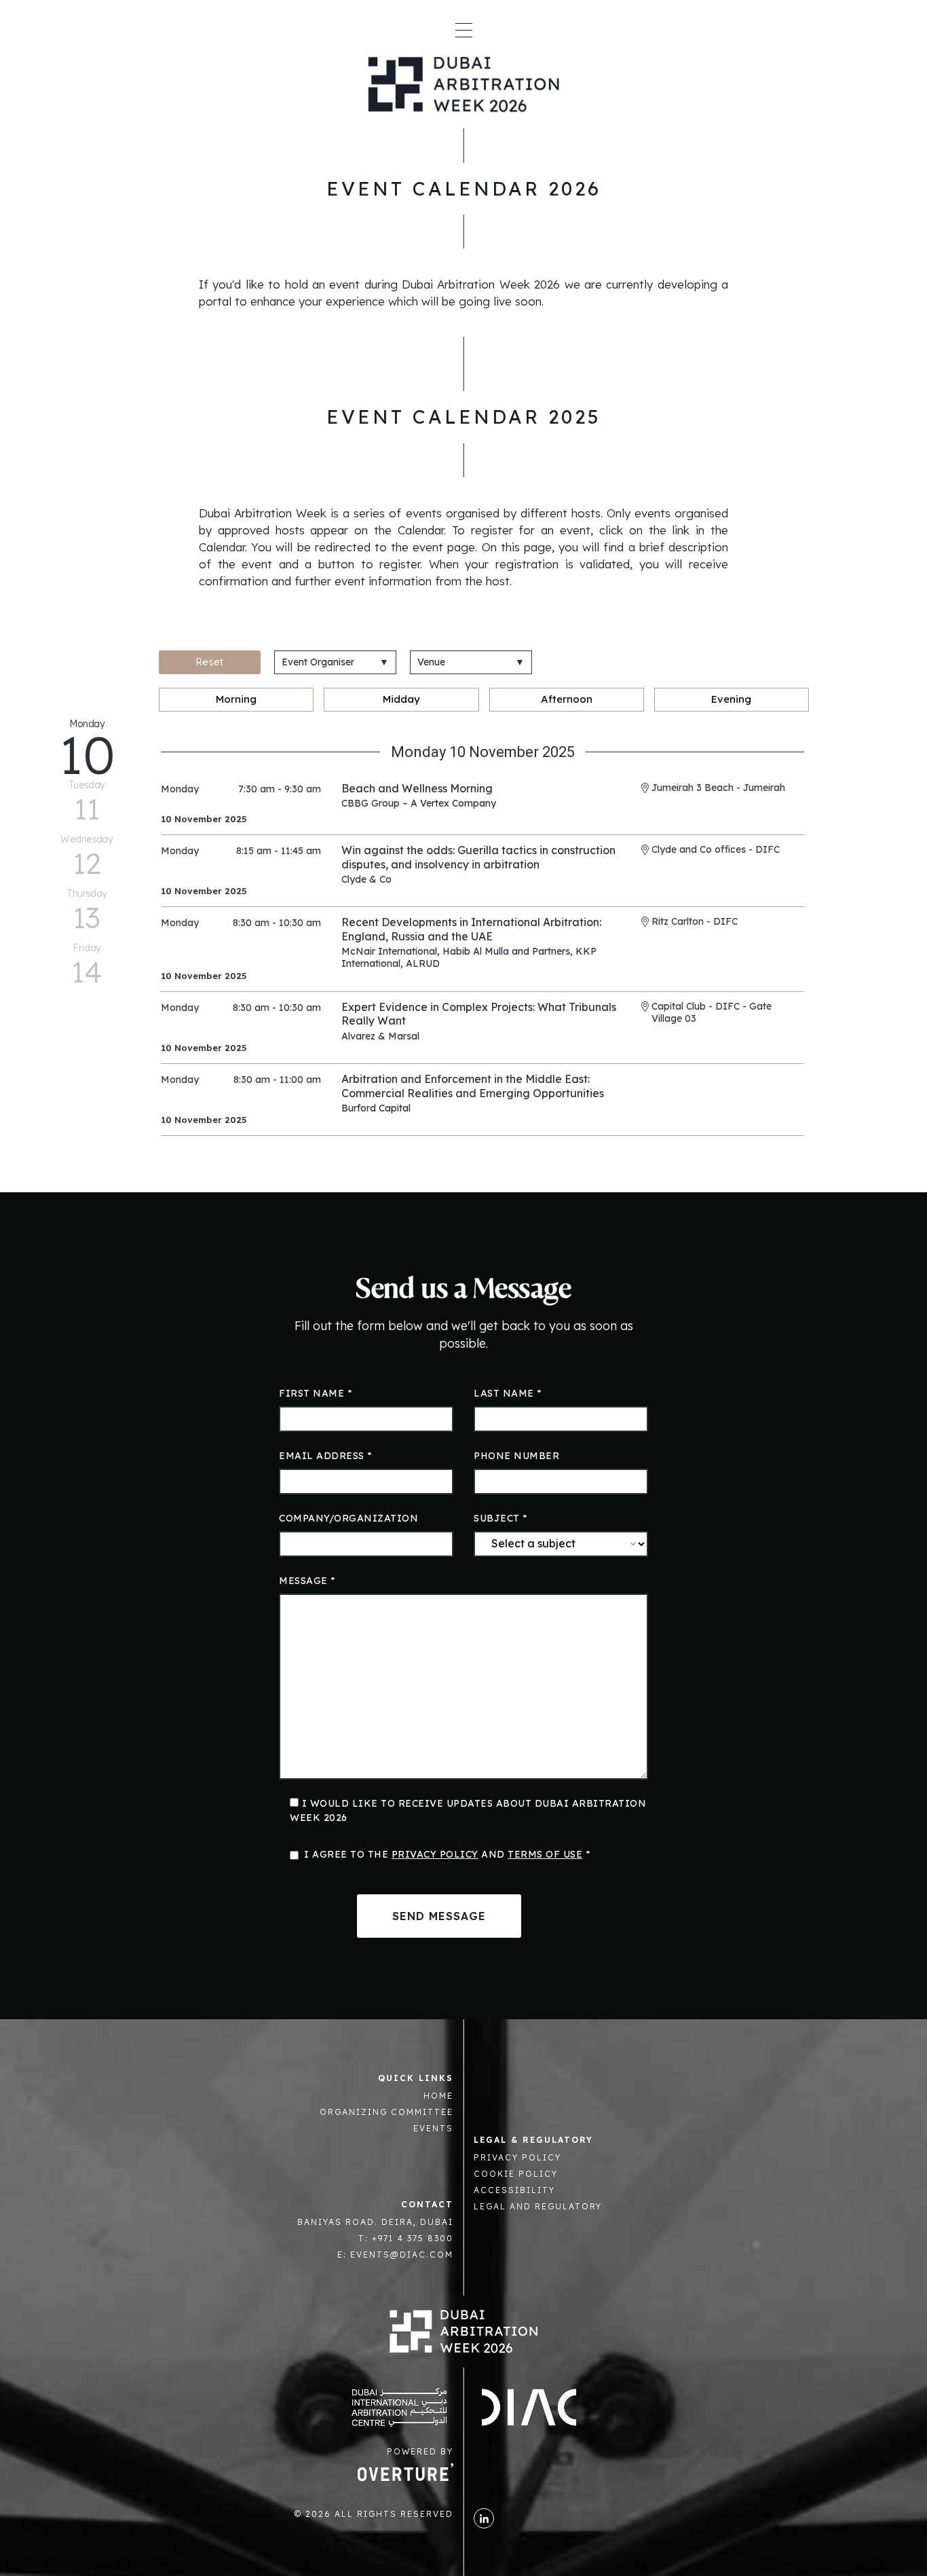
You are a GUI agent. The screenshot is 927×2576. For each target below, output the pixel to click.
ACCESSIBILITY (514, 2190)
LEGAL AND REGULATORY (538, 2206)
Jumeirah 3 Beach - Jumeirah (718, 788)
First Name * (315, 1393)
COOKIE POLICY (516, 2174)
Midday (401, 699)
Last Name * (508, 1393)
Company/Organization (348, 1518)
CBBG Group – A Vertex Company (419, 803)
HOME (438, 2096)
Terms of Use (545, 1854)
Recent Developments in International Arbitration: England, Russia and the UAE (471, 929)
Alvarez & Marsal (380, 1036)
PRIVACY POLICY (517, 2157)
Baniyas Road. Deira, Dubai (375, 2222)
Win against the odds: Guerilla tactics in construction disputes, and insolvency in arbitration (478, 857)
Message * (307, 1581)
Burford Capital (376, 1108)
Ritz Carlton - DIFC (695, 921)
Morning (236, 699)
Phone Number (516, 1456)
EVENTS (433, 2128)
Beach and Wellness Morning (417, 788)
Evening (731, 699)
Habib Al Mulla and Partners (506, 951)
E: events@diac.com (395, 2255)
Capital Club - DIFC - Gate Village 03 (712, 1012)
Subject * (500, 1518)
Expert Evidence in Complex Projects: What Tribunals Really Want (479, 1014)
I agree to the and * (447, 1854)
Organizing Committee (386, 2112)
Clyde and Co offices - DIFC (716, 849)
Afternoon (567, 699)
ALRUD (423, 963)
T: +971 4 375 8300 (406, 2238)
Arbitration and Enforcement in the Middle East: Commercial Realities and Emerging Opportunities (473, 1086)
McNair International (389, 951)
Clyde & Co (366, 879)
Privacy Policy (435, 1854)
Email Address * (325, 1456)
